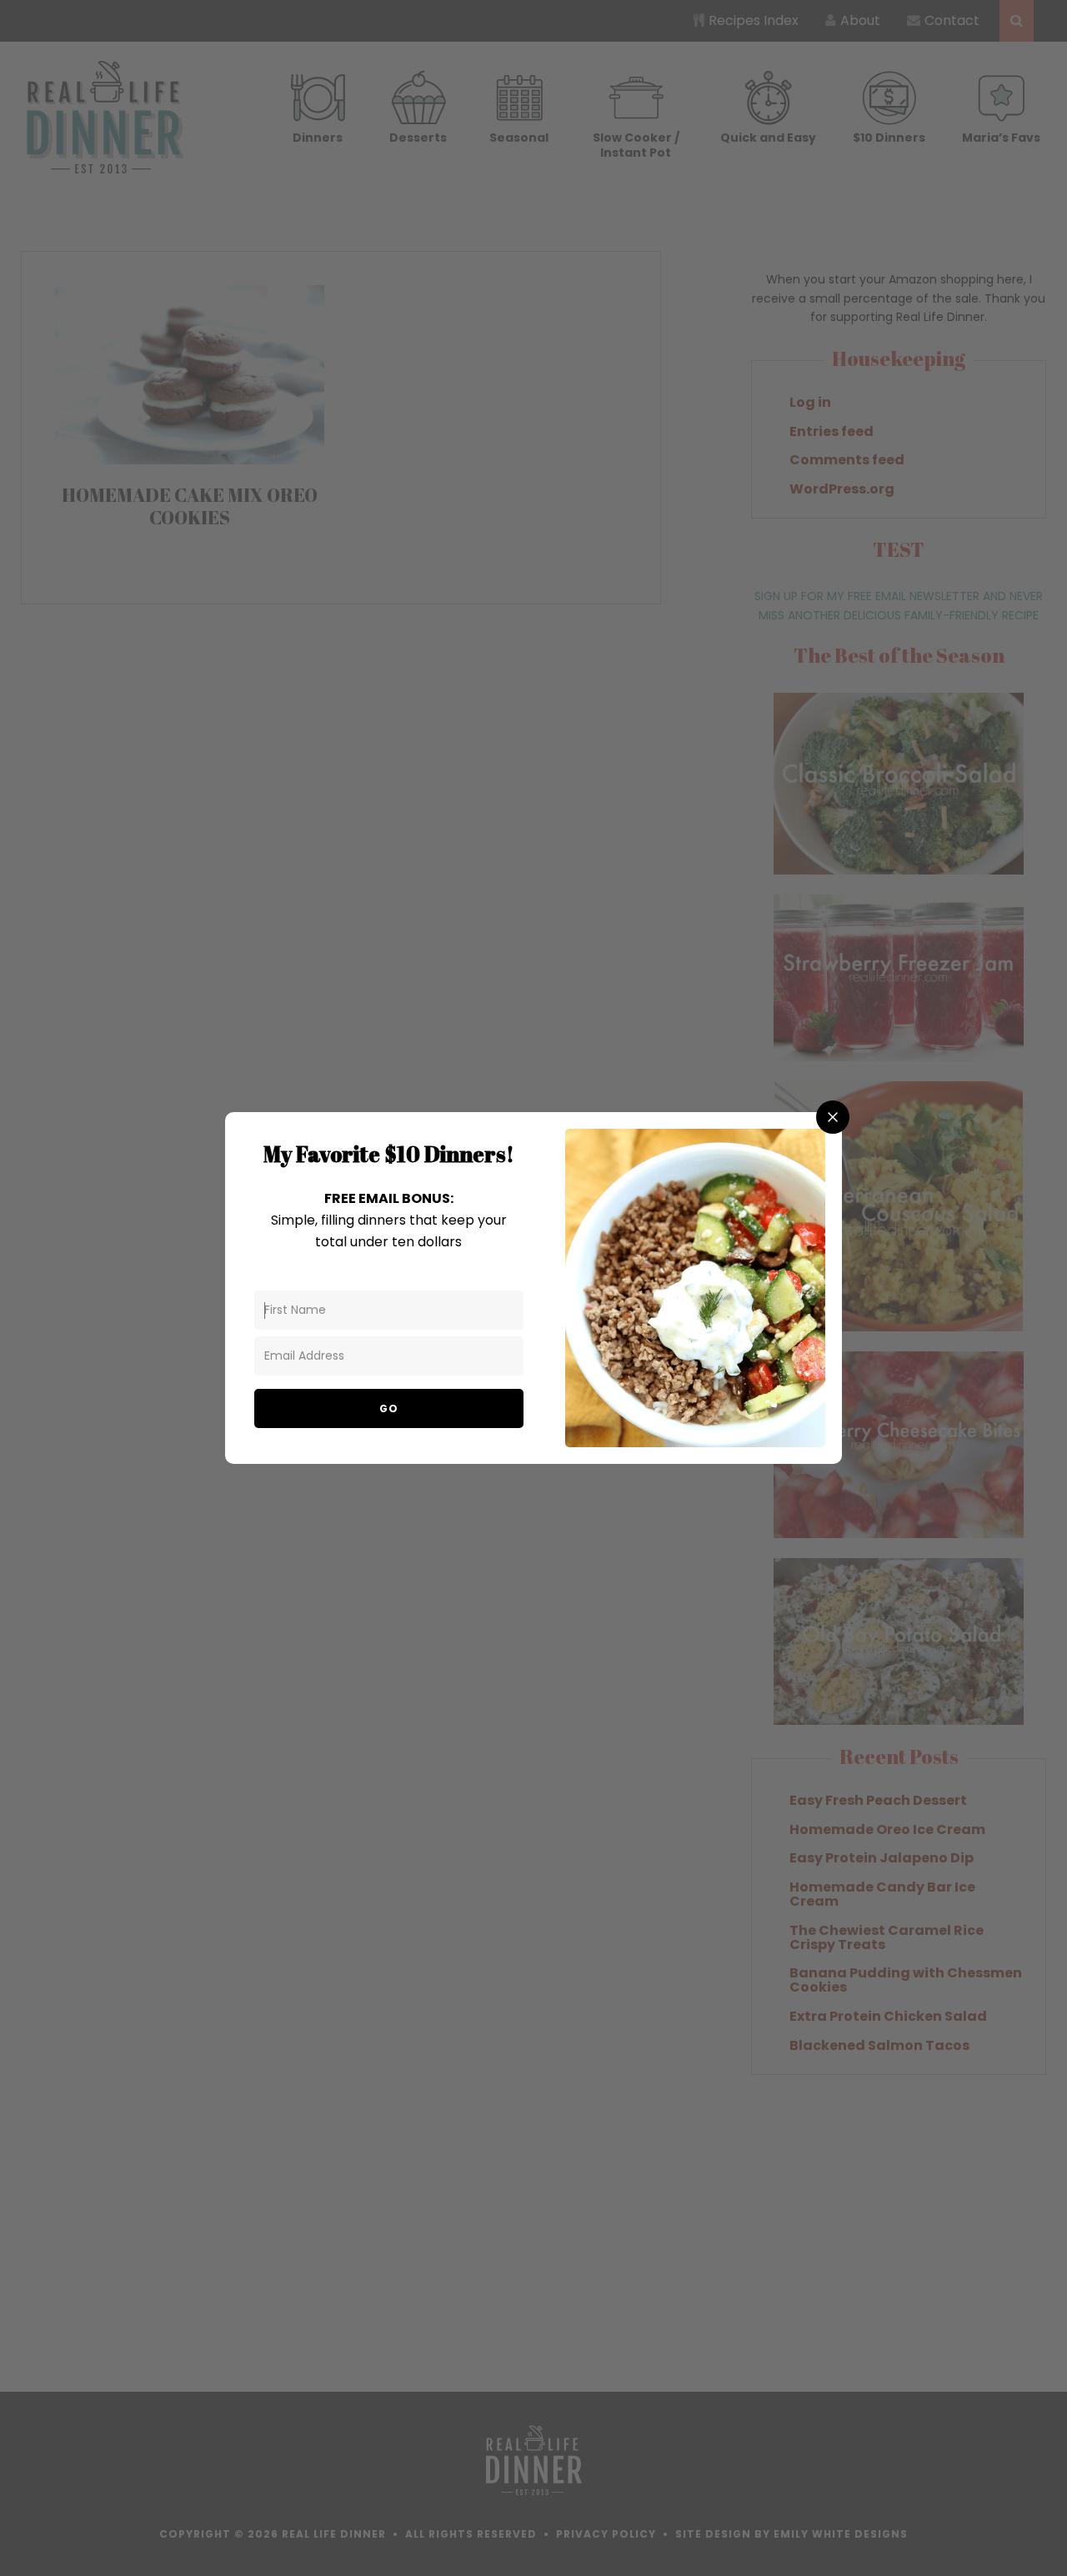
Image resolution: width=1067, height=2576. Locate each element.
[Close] (833, 1117)
